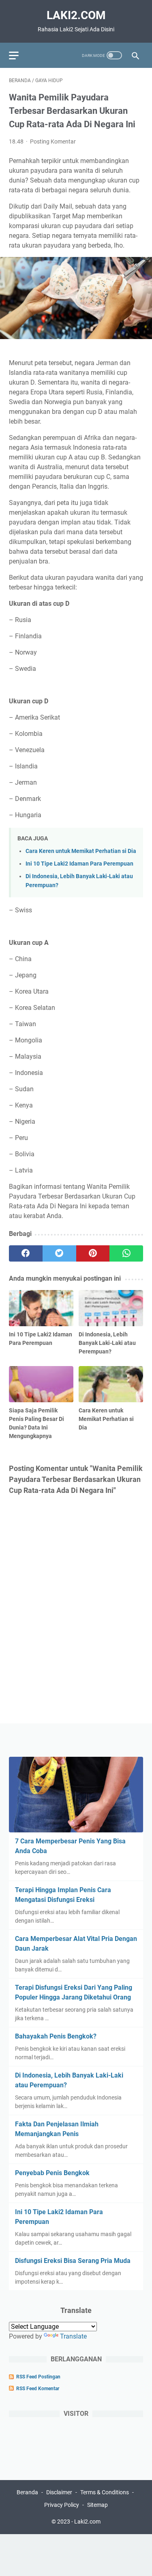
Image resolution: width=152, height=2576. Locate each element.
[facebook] (26, 1253)
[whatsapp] (126, 1253)
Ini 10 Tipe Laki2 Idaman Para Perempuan (79, 864)
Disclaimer (59, 2492)
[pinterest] (93, 1253)
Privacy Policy (62, 2505)
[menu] (19, 55)
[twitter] (59, 1253)
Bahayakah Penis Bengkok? (56, 2036)
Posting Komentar (53, 141)
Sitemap (97, 2505)
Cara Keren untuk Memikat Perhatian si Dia (81, 851)
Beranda (27, 2492)
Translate (73, 2336)
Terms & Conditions (105, 2492)
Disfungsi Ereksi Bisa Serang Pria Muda (73, 2261)
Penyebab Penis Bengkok (52, 2173)
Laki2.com (76, 15)
